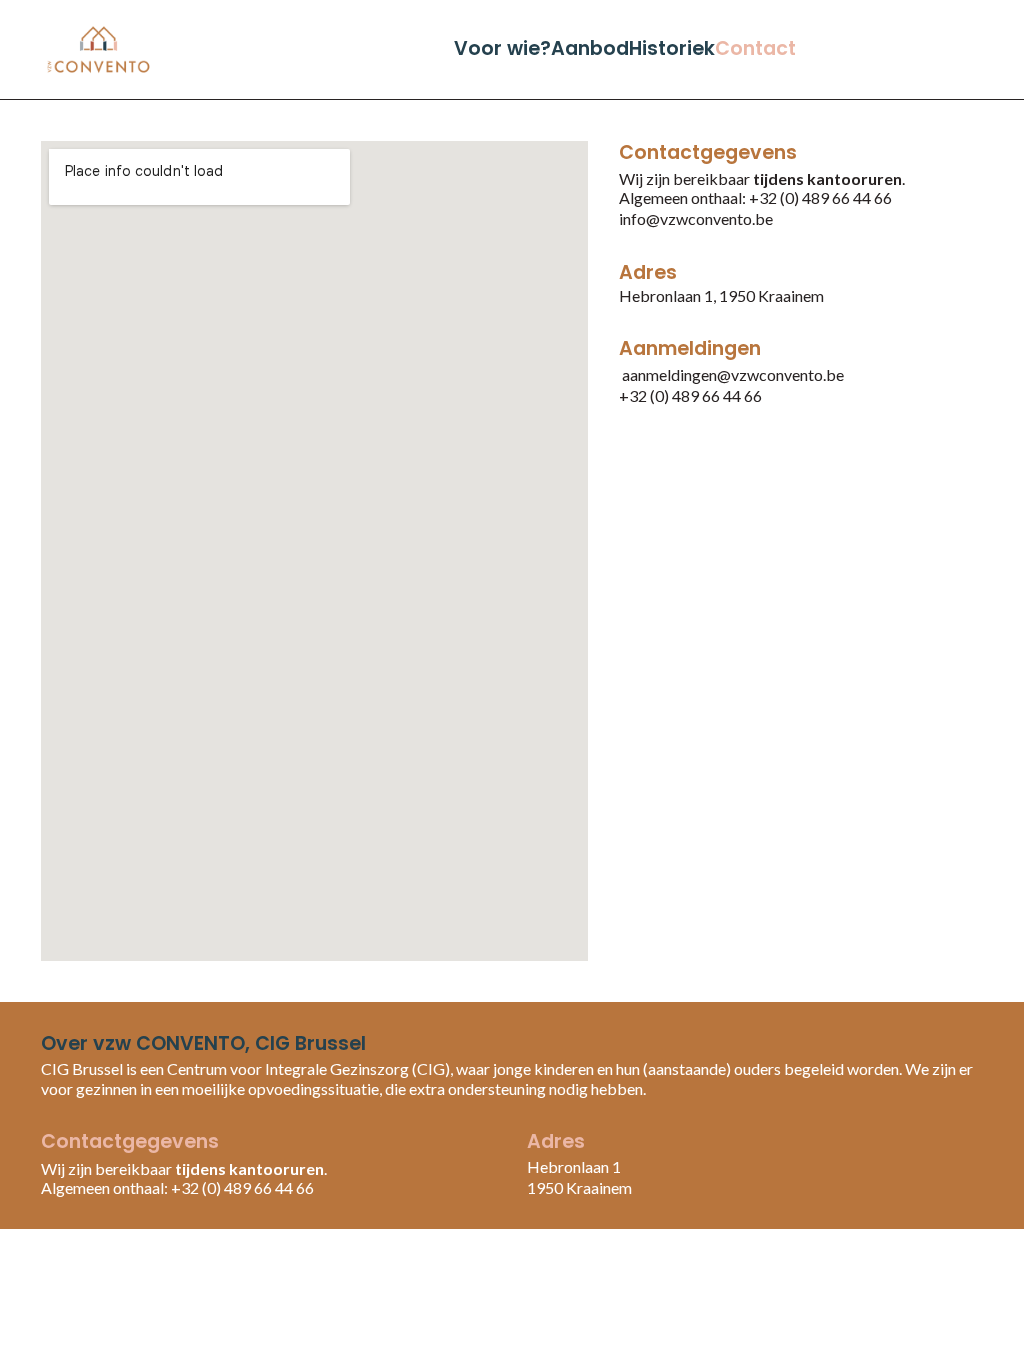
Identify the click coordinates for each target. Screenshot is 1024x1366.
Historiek (672, 48)
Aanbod (590, 48)
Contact (755, 48)
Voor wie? (502, 48)
